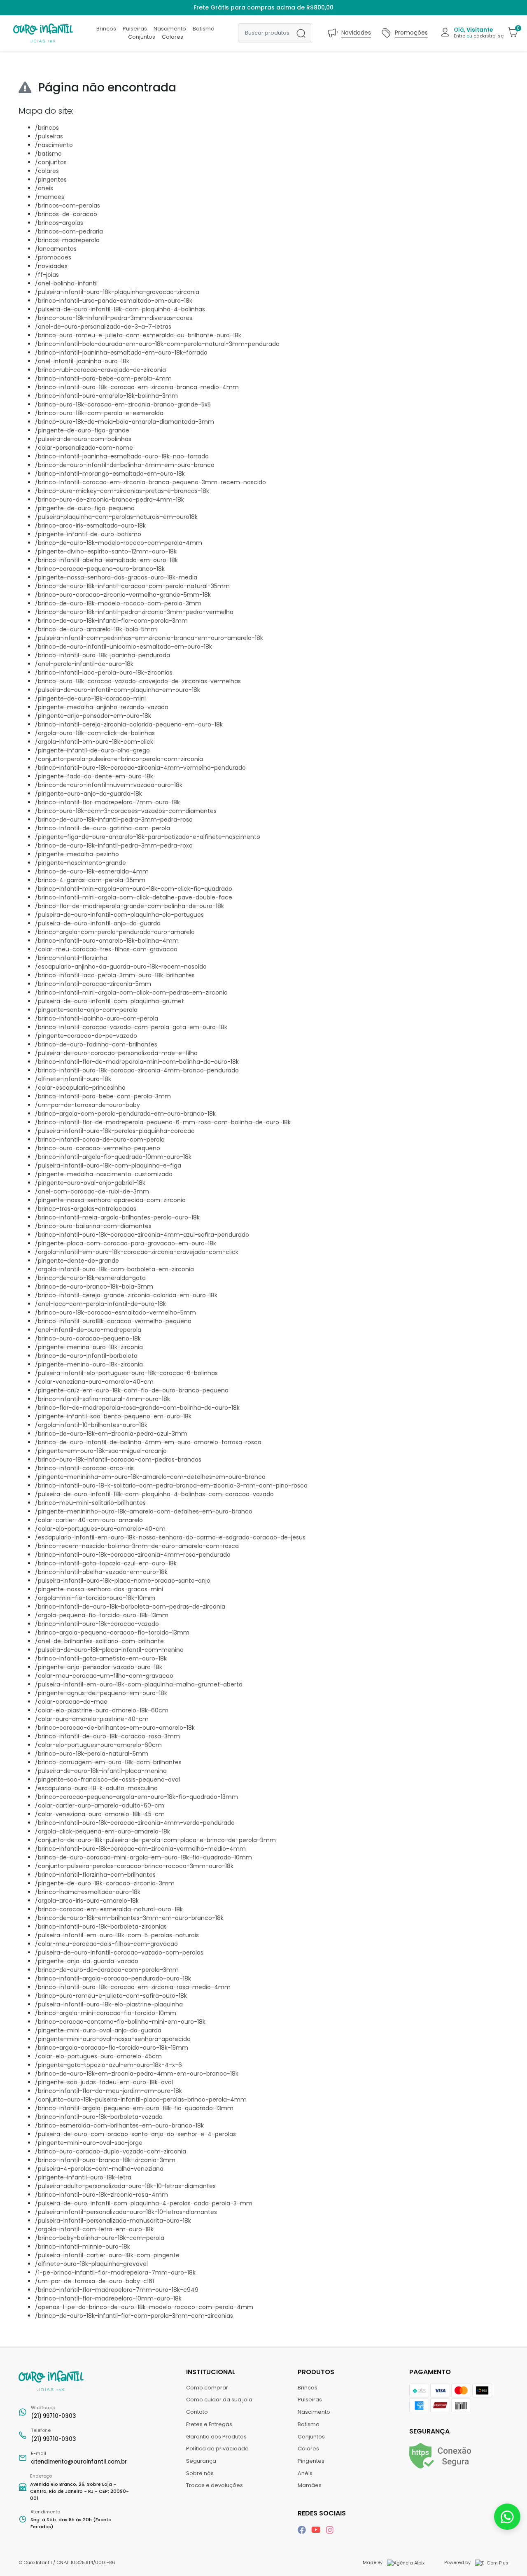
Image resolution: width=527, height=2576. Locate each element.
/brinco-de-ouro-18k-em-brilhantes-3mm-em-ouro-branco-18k (129, 1918)
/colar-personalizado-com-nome (84, 448)
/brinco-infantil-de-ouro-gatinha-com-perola (103, 828)
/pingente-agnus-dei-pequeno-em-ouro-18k (101, 1693)
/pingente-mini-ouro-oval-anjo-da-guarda (98, 2030)
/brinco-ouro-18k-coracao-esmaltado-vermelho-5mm (115, 1313)
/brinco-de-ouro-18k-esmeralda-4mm (92, 871)
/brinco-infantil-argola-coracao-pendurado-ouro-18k (113, 1978)
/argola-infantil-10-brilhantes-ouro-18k (91, 1425)
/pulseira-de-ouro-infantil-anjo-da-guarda (98, 923)
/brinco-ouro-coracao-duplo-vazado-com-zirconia (111, 2151)
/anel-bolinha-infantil (66, 283)
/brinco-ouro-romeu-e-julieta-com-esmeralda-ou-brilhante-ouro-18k (138, 335)
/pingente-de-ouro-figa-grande (82, 430)
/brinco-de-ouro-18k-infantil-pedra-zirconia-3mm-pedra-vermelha (134, 612)
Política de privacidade (217, 2449)
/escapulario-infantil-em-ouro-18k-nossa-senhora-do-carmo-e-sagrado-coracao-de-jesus (170, 1537)
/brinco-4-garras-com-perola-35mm (90, 880)
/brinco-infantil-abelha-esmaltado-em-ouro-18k (106, 560)
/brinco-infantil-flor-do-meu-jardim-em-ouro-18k (108, 2091)
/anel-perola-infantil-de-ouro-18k (84, 664)
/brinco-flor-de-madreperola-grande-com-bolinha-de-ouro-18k (129, 906)
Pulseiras (135, 29)
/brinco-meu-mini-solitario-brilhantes (90, 1503)
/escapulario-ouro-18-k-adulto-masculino (96, 1788)
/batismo (48, 154)
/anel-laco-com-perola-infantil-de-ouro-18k (100, 1304)
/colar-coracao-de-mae (71, 1702)
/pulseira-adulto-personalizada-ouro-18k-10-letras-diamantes (125, 2186)
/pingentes (51, 180)
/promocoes (53, 257)
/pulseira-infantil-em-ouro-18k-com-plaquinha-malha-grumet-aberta (139, 1684)
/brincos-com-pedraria (69, 231)
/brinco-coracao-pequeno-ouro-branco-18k (100, 569)
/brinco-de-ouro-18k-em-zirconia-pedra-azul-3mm (111, 1434)
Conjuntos (142, 37)
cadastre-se (489, 36)
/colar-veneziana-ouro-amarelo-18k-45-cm (100, 1814)
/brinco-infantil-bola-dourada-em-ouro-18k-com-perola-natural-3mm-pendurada (157, 344)
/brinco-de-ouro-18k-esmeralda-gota (90, 1278)
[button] (472, 33)
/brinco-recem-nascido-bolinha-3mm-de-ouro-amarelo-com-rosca (137, 1546)
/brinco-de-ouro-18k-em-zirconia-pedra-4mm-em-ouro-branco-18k (137, 2074)
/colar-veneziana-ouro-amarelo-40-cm (94, 1382)
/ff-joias (47, 275)
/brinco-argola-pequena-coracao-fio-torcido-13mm (112, 1632)
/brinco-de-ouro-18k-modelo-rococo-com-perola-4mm (119, 543)
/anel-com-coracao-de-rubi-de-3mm (92, 1191)
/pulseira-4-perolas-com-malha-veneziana (99, 2169)
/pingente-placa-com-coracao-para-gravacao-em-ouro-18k (126, 1243)
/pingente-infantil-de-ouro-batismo (88, 534)
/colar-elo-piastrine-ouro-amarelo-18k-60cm (102, 1710)
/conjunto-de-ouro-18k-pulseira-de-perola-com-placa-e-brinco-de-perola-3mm (155, 1840)
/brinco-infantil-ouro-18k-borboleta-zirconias (101, 1927)
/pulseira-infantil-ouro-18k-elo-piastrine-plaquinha (109, 2004)
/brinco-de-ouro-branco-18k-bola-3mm (94, 1287)
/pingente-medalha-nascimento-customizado (104, 1174)
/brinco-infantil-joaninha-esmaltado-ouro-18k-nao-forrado (122, 456)
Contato (197, 2412)
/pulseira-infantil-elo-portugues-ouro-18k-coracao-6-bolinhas (126, 1373)
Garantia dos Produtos (216, 2437)
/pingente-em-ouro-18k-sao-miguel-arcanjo (101, 1451)
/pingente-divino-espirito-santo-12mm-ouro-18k (106, 551)
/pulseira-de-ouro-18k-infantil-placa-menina (101, 1771)
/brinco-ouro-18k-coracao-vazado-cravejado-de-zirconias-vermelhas (138, 681)
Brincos (106, 29)
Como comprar (207, 2388)
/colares (47, 171)
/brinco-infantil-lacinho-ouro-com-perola (97, 1018)
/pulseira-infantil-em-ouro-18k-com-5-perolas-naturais (117, 1935)
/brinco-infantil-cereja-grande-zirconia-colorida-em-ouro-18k (126, 1295)
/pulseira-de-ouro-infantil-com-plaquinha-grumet (110, 1001)
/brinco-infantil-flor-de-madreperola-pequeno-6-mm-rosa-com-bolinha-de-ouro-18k (163, 1122)
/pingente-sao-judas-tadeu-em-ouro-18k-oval (104, 2082)
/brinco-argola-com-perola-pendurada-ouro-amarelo (115, 932)
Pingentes (311, 2461)
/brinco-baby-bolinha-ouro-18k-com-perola (100, 2238)
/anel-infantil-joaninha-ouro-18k (82, 361)
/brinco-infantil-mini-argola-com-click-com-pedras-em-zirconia (131, 993)
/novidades (51, 266)
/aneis (44, 188)
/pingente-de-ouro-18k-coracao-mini (90, 698)
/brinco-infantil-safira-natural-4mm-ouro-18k (103, 1399)
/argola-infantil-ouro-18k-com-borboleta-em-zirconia (114, 1269)
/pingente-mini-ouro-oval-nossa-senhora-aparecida (113, 2039)
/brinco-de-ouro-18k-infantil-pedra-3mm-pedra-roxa (114, 845)
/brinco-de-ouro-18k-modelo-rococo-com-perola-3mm (118, 603)
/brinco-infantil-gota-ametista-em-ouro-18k (101, 1658)
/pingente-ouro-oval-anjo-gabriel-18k (90, 1183)
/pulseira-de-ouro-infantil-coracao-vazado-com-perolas (119, 1952)
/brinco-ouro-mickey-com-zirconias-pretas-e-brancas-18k (122, 491)
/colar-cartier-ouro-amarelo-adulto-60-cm (100, 1805)
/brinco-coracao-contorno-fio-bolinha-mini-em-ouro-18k (120, 2022)
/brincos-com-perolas (68, 206)
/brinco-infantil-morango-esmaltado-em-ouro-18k (110, 474)
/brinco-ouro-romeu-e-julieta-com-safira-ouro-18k (111, 1996)
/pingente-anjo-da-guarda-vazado (87, 1961)
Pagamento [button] (430, 2372)
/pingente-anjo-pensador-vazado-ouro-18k (99, 1667)
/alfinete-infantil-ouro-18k (73, 1079)
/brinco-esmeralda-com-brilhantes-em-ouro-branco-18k (119, 2125)
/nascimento (54, 145)
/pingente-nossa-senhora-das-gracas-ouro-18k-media (116, 577)
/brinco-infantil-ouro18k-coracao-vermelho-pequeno (113, 1321)
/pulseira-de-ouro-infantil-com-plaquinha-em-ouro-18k (118, 690)
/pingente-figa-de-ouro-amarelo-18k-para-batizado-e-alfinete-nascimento (148, 837)
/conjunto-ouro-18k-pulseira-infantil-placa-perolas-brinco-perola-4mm (141, 2100)
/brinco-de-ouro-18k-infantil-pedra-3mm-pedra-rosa (114, 820)
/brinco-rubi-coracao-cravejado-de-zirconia (100, 370)
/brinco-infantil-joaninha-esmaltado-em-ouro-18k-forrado (121, 353)
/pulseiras (49, 136)
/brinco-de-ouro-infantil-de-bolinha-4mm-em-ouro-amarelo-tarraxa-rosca (148, 1442)
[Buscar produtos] (301, 33)
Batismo (204, 29)
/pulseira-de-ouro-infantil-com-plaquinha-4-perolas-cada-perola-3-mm (144, 2203)
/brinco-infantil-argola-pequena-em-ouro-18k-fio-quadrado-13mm (134, 2108)
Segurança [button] (429, 2431)
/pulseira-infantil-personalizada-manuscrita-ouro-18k (113, 2221)
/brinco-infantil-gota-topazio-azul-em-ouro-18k (106, 1563)
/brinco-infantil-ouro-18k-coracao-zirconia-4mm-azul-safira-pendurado (142, 1235)
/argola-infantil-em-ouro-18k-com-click (94, 742)
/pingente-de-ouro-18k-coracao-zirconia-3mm (105, 1883)
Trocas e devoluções (215, 2485)
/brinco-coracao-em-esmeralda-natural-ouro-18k (109, 1909)
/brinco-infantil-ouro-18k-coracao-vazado (97, 1624)
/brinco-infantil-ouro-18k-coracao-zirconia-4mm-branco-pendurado (137, 1070)
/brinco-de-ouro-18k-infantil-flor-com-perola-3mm (111, 621)
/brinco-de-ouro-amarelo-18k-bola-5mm (96, 629)
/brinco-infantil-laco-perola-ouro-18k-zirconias (104, 673)
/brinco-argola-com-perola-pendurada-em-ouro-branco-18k (125, 1114)
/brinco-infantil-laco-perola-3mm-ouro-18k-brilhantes (115, 975)
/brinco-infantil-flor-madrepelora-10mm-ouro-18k (108, 2298)
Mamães (310, 2485)
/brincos (47, 128)
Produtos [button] (317, 2372)
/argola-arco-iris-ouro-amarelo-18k (87, 1901)
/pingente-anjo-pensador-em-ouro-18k (93, 716)
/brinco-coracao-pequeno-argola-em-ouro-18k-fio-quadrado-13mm (136, 1797)
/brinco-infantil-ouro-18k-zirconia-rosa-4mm (101, 2195)
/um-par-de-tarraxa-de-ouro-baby (87, 1105)
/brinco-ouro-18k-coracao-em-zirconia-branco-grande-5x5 (123, 404)
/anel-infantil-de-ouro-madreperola (88, 1330)
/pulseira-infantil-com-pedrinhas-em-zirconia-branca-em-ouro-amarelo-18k (149, 638)
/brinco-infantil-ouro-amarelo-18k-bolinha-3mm (106, 396)
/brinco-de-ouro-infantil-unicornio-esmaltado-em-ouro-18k (124, 647)
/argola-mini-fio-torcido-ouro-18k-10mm (95, 1598)
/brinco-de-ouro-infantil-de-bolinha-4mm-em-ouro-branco (125, 465)
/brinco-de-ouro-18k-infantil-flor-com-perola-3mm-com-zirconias (134, 2316)
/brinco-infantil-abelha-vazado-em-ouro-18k (101, 1572)
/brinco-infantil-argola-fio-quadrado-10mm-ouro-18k (113, 1157)
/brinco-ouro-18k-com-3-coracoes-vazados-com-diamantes (126, 811)
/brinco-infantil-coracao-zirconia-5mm (93, 984)
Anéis (305, 2473)
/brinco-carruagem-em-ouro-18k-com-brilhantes (108, 1762)
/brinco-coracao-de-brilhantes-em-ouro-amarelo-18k (115, 1728)
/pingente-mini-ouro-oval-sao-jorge (89, 2143)
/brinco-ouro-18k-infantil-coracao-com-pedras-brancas (118, 1460)
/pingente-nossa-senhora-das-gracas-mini (99, 1589)
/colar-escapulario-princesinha (80, 1088)
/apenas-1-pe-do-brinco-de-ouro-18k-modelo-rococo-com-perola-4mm (144, 2307)
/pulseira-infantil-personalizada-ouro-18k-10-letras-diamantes (126, 2212)
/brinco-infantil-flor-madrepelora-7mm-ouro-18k (107, 802)
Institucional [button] (212, 2372)
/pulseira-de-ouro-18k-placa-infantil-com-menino (109, 1650)
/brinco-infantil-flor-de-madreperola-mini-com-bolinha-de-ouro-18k (137, 1062)
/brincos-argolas (59, 223)
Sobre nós (200, 2473)
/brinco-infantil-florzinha (71, 958)
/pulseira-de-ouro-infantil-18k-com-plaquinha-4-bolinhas (120, 309)
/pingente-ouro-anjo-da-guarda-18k (89, 794)
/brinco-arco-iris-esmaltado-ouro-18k (90, 525)
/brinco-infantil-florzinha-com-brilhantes (95, 1875)
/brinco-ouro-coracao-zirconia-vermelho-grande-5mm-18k (123, 595)
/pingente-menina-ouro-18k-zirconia (89, 1347)
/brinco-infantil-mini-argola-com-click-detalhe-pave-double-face (134, 897)
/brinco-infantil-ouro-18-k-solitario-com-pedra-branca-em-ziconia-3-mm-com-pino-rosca (171, 1485)
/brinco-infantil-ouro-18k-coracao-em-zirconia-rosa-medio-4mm (133, 1987)
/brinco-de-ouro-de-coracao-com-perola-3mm (107, 1970)
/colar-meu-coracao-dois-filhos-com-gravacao (106, 1944)
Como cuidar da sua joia (219, 2400)
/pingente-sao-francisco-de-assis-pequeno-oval (107, 1780)
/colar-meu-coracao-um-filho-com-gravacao (104, 1676)
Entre (459, 36)
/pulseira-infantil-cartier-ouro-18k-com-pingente (107, 2255)
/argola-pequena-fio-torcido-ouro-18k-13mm (102, 1615)
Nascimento (170, 29)
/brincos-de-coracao (66, 214)
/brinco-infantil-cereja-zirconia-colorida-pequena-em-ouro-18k (129, 724)
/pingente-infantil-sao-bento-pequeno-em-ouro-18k (113, 1416)
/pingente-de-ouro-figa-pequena (85, 508)
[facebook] (303, 2530)
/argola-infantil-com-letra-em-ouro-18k (94, 2229)
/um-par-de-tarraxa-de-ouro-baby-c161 (94, 2281)
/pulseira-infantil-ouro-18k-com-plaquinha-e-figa (108, 1165)
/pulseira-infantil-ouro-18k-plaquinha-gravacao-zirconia (117, 292)
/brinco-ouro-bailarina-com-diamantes (93, 1226)
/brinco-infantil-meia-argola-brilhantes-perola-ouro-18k (117, 1217)
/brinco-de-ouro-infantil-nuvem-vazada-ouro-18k (109, 785)
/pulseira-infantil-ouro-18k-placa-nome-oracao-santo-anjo (123, 1581)
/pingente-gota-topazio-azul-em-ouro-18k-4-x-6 (108, 2065)
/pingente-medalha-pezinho (77, 854)
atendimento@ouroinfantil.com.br (79, 2458)
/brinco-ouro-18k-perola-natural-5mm (92, 1754)
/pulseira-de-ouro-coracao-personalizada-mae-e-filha (116, 1053)
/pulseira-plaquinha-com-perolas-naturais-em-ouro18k (116, 517)
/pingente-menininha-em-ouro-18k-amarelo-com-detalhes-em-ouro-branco (150, 1477)
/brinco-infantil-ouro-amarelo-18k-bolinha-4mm (107, 941)
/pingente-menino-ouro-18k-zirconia (89, 1364)
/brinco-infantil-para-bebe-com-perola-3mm (103, 1096)
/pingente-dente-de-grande (77, 1261)
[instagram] (330, 2530)
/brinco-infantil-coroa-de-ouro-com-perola (100, 1140)
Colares (173, 37)
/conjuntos (51, 162)
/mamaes (50, 197)
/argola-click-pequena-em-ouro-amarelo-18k (103, 1831)
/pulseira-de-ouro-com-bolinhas (83, 439)
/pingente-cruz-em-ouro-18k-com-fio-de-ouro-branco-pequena (132, 1390)
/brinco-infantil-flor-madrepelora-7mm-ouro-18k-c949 (117, 2290)
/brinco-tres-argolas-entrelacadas (86, 1209)
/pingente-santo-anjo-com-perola (86, 1010)
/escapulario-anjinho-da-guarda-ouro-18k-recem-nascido (121, 967)
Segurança (201, 2461)
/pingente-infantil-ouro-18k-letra (83, 2177)
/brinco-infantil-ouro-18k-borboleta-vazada (99, 2117)
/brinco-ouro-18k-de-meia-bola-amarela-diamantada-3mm (125, 422)
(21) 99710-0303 (54, 2412)
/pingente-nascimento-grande (80, 863)
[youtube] (317, 2530)
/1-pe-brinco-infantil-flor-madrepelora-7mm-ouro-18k (115, 2272)
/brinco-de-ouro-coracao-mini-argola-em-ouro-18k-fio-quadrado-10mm (143, 1857)
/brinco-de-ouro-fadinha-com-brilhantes (96, 1044)
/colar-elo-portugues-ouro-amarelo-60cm (98, 1745)
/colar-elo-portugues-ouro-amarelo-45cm (98, 2056)
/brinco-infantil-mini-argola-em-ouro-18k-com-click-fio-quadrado (134, 889)
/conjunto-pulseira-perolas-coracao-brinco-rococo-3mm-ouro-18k (134, 1866)
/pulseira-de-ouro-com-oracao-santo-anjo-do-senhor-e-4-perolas (135, 2134)
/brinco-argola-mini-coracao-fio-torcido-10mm (106, 2013)
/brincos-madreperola (67, 240)
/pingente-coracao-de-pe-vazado (86, 1036)
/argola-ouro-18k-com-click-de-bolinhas (95, 733)
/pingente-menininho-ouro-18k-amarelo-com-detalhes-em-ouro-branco (144, 1511)
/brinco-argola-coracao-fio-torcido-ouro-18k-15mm (112, 2048)
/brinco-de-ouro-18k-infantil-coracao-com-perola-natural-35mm (132, 586)
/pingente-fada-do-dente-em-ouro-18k (94, 776)
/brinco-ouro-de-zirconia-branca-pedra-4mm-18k (110, 500)
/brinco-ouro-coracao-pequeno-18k (88, 1338)
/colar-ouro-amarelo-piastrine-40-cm (92, 1719)
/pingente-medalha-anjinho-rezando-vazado (102, 707)
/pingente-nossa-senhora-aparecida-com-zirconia (110, 1200)
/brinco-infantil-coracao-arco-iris (84, 1468)
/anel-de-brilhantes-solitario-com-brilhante (99, 1641)
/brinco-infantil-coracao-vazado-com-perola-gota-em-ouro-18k (131, 1027)
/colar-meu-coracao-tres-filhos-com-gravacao (106, 949)
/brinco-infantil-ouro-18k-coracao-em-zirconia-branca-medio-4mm (137, 387)
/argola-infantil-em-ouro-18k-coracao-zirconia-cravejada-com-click (137, 1252)
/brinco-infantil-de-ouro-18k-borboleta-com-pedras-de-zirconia (130, 1607)
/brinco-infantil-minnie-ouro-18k (83, 2247)
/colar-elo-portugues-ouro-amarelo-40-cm (100, 1529)
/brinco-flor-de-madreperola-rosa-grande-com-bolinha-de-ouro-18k (137, 1408)
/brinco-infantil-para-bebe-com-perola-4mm (103, 378)
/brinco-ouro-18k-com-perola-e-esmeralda (99, 413)
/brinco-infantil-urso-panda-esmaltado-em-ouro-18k (114, 301)
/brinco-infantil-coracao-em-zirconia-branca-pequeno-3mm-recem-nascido (150, 482)
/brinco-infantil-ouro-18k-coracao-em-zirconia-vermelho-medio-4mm (140, 1849)
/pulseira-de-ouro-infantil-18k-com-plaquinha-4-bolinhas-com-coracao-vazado (154, 1494)
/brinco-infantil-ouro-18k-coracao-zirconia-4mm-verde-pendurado (135, 1823)
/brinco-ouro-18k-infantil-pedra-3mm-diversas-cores (114, 318)
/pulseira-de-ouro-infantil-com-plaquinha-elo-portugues (119, 915)
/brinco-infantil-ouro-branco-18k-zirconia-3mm (105, 2160)
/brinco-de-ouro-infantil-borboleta (86, 1356)
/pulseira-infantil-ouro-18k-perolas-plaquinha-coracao (115, 1131)
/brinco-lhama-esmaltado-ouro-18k (88, 1892)
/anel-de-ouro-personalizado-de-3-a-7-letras (103, 327)
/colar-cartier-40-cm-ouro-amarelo (89, 1520)
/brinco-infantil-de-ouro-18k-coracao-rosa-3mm (107, 1736)
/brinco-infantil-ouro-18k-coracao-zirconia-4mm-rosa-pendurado (133, 1555)
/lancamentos (56, 249)
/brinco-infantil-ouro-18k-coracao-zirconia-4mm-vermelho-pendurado (140, 768)
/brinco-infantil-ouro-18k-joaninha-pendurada (103, 655)
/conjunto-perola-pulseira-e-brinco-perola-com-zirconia (119, 759)
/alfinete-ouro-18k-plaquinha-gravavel (91, 2264)
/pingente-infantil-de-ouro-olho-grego (92, 750)
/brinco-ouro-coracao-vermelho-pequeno (98, 1148)
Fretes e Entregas (209, 2424)
